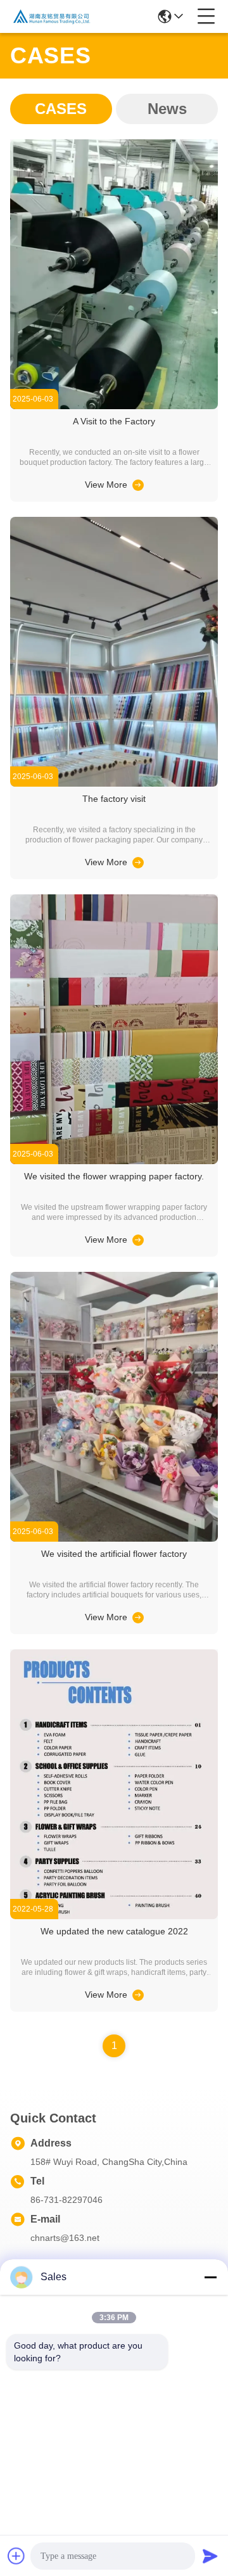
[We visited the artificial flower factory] (114, 1539)
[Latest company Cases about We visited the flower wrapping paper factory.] (137, 1240)
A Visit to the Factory (114, 421)
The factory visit (114, 799)
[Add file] (16, 2556)
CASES (61, 109)
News (167, 109)
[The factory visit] (114, 784)
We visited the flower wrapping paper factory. (114, 1176)
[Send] (210, 2556)
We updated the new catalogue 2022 (114, 1931)
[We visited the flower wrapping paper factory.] (114, 1161)
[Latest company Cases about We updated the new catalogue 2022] (137, 1995)
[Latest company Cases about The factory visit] (137, 862)
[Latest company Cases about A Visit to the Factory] (137, 485)
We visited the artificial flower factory (114, 1554)
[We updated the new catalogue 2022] (114, 1916)
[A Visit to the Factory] (114, 406)
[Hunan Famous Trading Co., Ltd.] (52, 16)
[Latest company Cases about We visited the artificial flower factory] (137, 1617)
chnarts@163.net (65, 2238)
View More (106, 485)
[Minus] (210, 2277)
